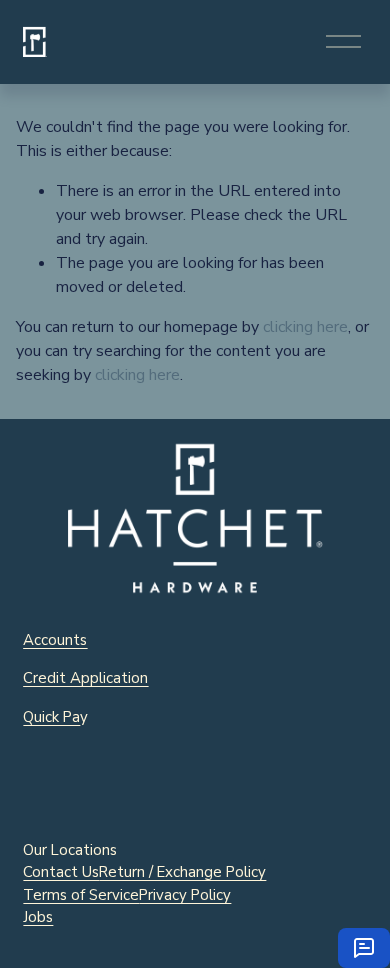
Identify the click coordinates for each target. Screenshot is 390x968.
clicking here (305, 327)
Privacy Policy (185, 895)
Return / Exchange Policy (182, 872)
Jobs (38, 917)
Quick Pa (51, 717)
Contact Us (61, 872)
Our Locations (70, 850)
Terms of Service (81, 895)
